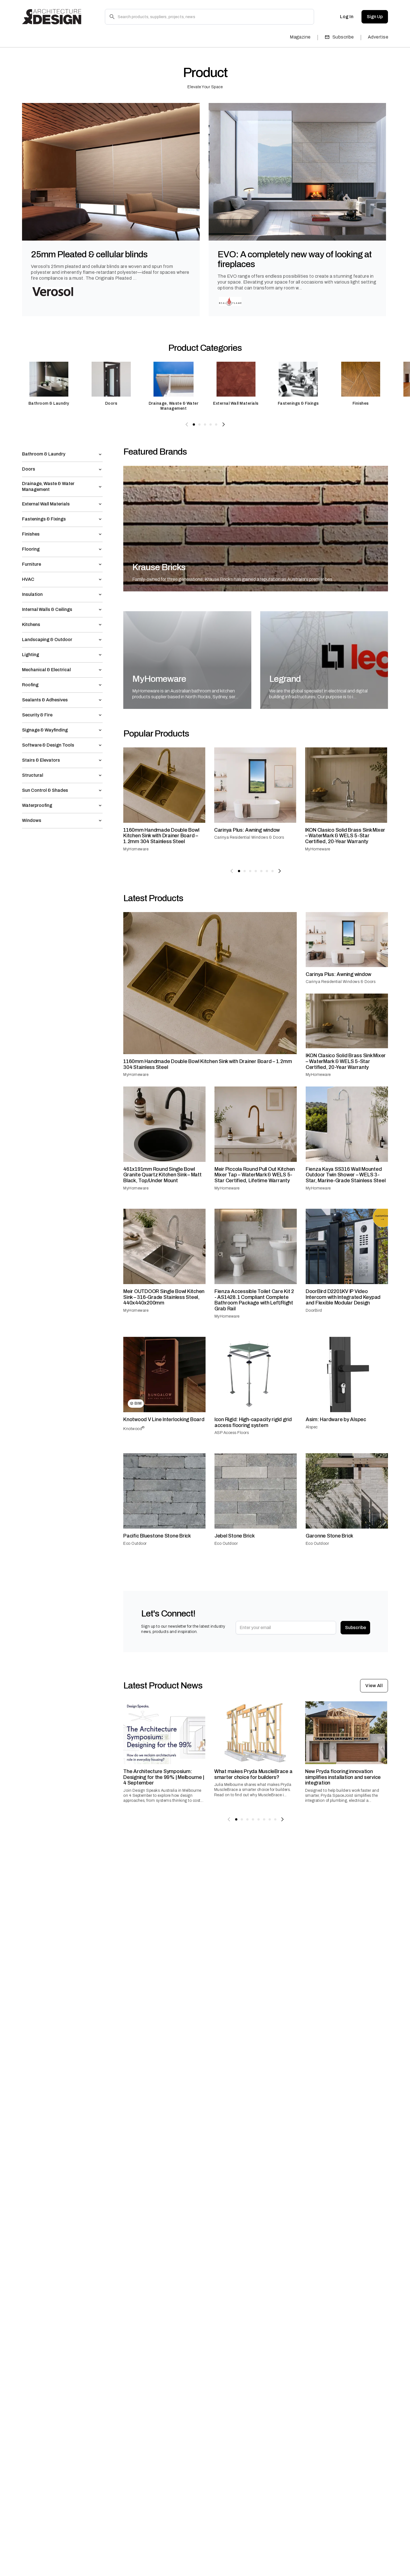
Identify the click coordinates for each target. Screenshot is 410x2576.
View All (374, 1686)
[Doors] (111, 386)
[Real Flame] (230, 301)
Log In (347, 17)
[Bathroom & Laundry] (49, 386)
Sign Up (375, 17)
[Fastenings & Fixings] (298, 386)
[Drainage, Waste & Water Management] (173, 386)
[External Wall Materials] (236, 386)
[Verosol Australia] (53, 292)
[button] (62, 454)
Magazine (300, 37)
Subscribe (343, 37)
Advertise (378, 37)
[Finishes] (361, 386)
